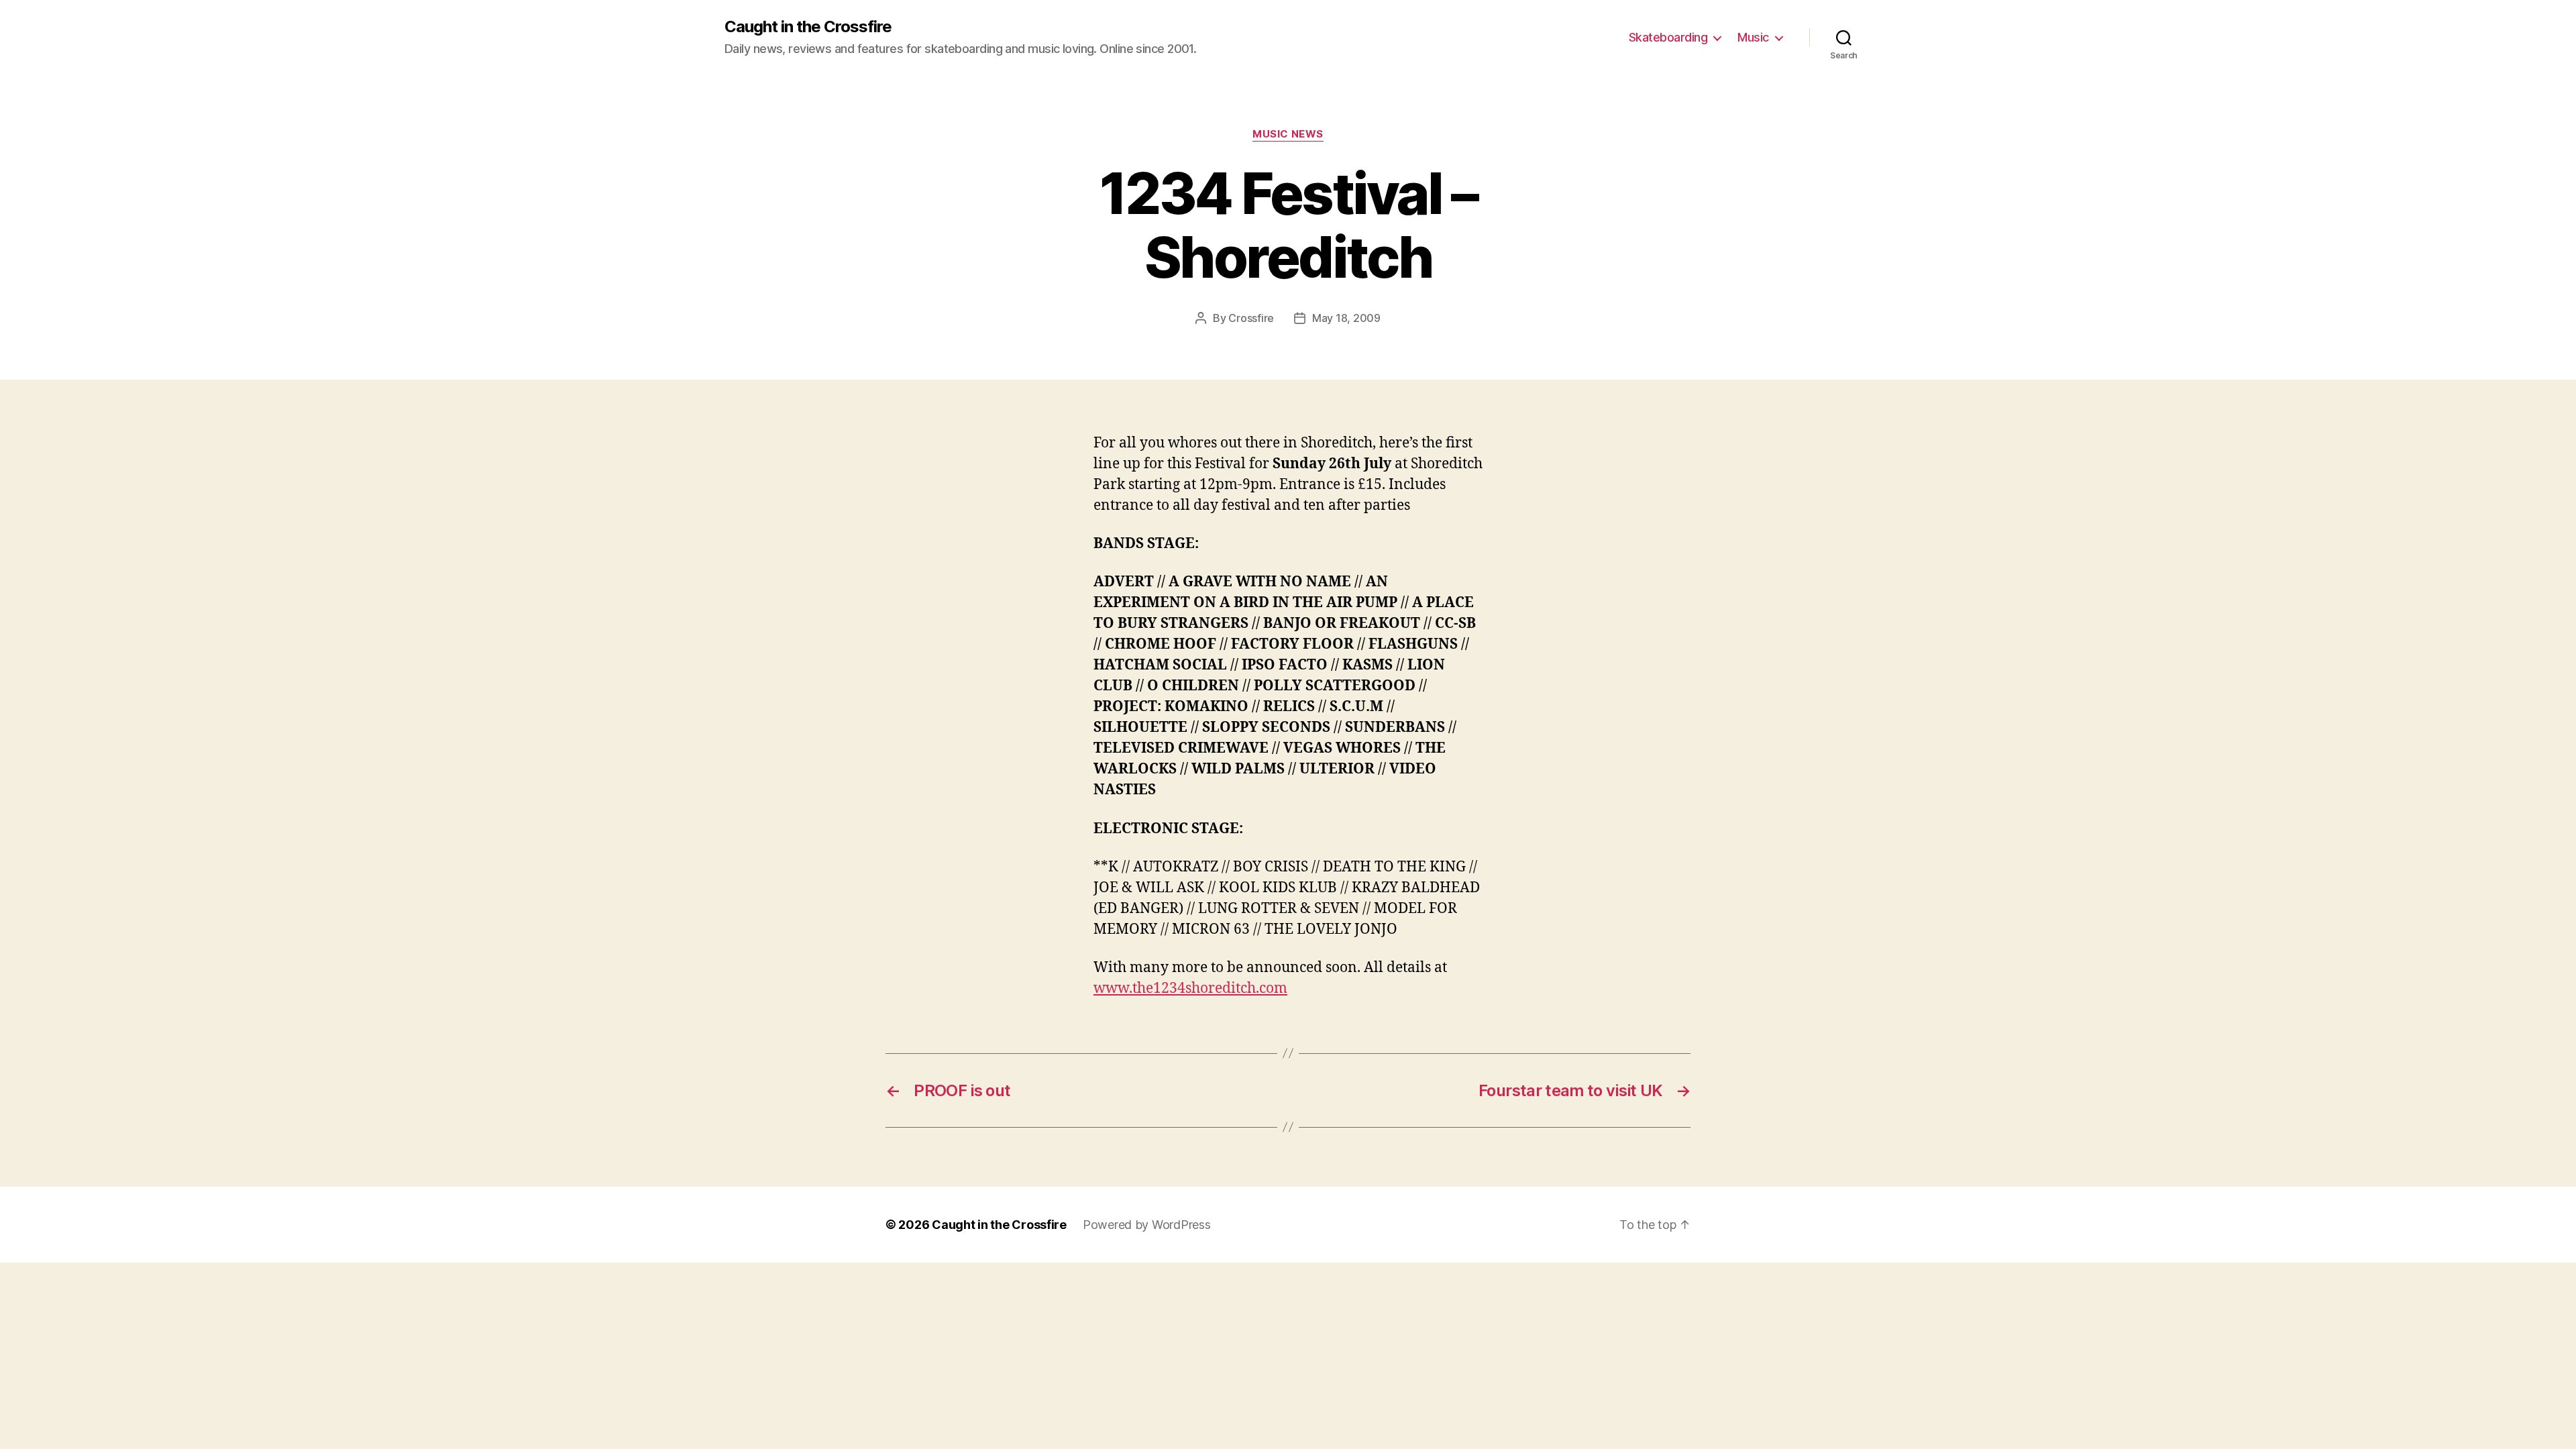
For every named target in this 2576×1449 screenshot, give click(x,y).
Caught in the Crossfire (808, 27)
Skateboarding (1668, 37)
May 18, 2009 (1346, 318)
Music (1753, 37)
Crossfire (1251, 318)
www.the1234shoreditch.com (1190, 988)
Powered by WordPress (1147, 1225)
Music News (1288, 134)
